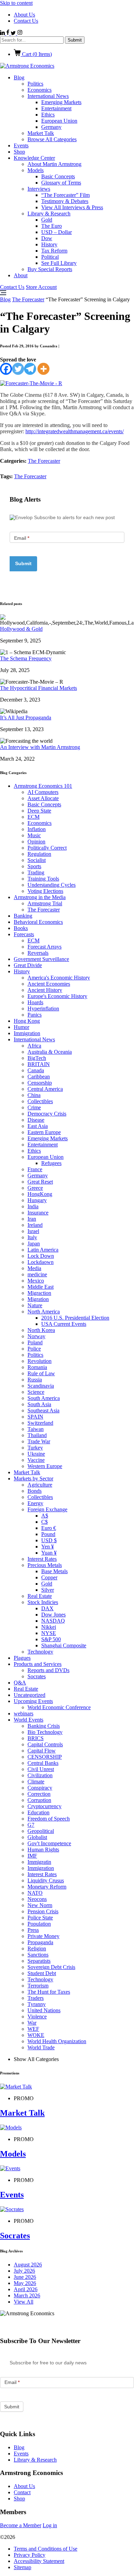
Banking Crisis (44, 1726)
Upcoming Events (33, 1701)
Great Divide (28, 965)
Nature (35, 1305)
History (49, 244)
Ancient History (45, 990)
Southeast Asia (43, 1410)
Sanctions (38, 1955)
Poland (35, 1342)
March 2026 (27, 2295)
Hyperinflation (43, 1009)
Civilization (40, 1775)
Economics (40, 90)
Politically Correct (47, 848)
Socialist (37, 860)
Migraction (39, 1293)
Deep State (39, 811)
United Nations (44, 2010)
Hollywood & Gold (21, 629)
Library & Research (49, 214)
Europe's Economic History (57, 996)
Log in (50, 2525)
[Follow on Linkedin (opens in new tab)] (3, 33)
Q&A (20, 1683)
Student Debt (42, 1973)
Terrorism (38, 1986)
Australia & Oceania (50, 1052)
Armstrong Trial (45, 903)
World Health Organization (57, 2041)
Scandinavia (41, 1386)
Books (21, 928)
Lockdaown (41, 1262)
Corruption (39, 1800)
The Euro (52, 226)
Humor (21, 1027)
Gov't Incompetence (49, 1843)
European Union (59, 121)
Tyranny (37, 2004)
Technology (40, 1652)
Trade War (39, 1441)
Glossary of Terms (61, 183)
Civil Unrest (41, 1769)
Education (38, 1812)
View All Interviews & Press (72, 207)
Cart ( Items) (36, 54)
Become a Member (21, 2525)
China (34, 1095)
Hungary (37, 1200)
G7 (31, 1825)
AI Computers (43, 792)
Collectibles (40, 1101)
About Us (24, 15)
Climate (36, 1782)
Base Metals (54, 1571)
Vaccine (36, 1460)
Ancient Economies (49, 984)
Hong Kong (27, 1021)
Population (39, 1924)
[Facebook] (6, 369)
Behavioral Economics (38, 922)
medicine (37, 1274)
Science (36, 1392)
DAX (47, 1608)
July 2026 (24, 2271)
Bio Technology (45, 1732)
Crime (34, 1107)
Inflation (37, 829)
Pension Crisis (43, 1911)
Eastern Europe (44, 1132)
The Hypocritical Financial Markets (38, 688)
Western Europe (45, 1466)
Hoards (35, 1002)
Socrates (37, 1676)
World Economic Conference (59, 1707)
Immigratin (39, 1862)
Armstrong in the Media (40, 897)
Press (33, 1930)
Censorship (40, 1083)
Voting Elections (45, 891)
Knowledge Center (34, 158)
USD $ (49, 1540)
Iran (32, 1219)
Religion (37, 1948)
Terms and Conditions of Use (46, 2549)
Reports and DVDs (48, 1670)
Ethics (48, 115)
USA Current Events (64, 1324)
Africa (34, 1046)
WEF (33, 2029)
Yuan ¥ (49, 1553)
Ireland (35, 1225)
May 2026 (25, 2283)
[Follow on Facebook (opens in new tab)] (8, 33)
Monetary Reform (47, 1887)
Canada (36, 1070)
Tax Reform (54, 251)
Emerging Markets (61, 102)
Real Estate (40, 1596)
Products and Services (38, 1664)
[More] (43, 369)
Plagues (22, 1658)
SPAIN (35, 1417)
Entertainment (56, 108)
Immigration (27, 1033)
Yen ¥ (48, 1547)
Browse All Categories (52, 139)
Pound (48, 1534)
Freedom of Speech (49, 1819)
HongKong (40, 1194)
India (33, 1206)
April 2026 (26, 2289)
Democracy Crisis (47, 1114)
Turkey (35, 1448)
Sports (34, 866)
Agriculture (40, 1485)
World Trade (41, 2047)
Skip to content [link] (16, 3)
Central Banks (43, 1763)
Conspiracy (40, 1788)
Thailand (37, 1435)
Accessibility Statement (39, 2561)
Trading (36, 872)
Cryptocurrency (44, 1806)
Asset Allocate (43, 798)
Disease (36, 1120)
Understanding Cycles (52, 885)
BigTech (37, 1058)
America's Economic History (59, 978)
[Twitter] (18, 369)
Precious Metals (45, 1565)
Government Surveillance (41, 959)
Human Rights (43, 1850)
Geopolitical (41, 1831)
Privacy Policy (30, 2555)
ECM (33, 817)
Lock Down (41, 1256)
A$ (45, 1516)
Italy (32, 1237)
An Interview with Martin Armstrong (40, 747)
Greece (35, 1188)
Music (34, 835)
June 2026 (25, 2277)
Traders (36, 1998)
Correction (39, 1794)
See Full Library (59, 263)
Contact (22, 2492)
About (21, 275)
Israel (33, 1231)
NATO (35, 1893)
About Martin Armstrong (54, 164)
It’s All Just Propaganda (26, 718)
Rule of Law (41, 1373)
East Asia (38, 1126)
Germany (51, 127)
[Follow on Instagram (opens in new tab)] (20, 33)
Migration (38, 1299)
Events (21, 145)
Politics (35, 84)
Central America (45, 1089)
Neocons (37, 1899)
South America (44, 1398)
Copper (49, 1577)
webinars (24, 1713)
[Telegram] (30, 369)
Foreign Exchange (47, 1509)
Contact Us (26, 21)
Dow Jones (53, 1615)
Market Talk (41, 133)
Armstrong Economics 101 (43, 786)
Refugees (51, 1163)
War (32, 2023)
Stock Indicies (43, 1602)
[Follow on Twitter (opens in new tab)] (14, 33)
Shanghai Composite (64, 1645)
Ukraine (36, 1454)
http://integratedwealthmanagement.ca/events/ (75, 431)
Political (50, 257)
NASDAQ (53, 1621)
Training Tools (43, 879)
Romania (37, 1367)
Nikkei (49, 1627)
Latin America (43, 1250)
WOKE (36, 2035)
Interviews (39, 189)
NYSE (49, 1633)
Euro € (49, 1528)
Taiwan (36, 1429)
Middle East (41, 1287)
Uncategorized (30, 1695)
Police (34, 1349)
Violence (37, 2017)
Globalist (37, 1837)
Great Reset (40, 1182)
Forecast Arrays (44, 947)
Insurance (38, 1213)
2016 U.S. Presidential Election (75, 1318)
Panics (35, 1015)
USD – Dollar (57, 232)
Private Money (43, 1936)
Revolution (40, 1361)
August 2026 (28, 2265)
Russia (35, 1380)
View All (24, 2302)
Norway (36, 1336)
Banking (23, 916)
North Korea (41, 1330)
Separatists (39, 1961)
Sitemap (23, 2567)
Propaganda (40, 1942)
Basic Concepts (58, 176)
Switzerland (40, 1423)
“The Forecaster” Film (65, 195)
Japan (34, 1244)
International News (48, 96)
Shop (19, 152)
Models (36, 170)
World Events (29, 1720)
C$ (44, 1522)
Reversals (38, 953)
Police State (40, 1918)
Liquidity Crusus (46, 1880)
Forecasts (24, 934)
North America (44, 1312)
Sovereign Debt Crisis (51, 1967)
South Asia (39, 1404)
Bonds (35, 1491)
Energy (35, 1503)
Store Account (41, 287)
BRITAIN (39, 1064)
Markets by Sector (33, 1479)
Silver (48, 1590)
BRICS (36, 1738)
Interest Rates (42, 1559)
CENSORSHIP (45, 1757)
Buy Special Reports (50, 269)
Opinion (36, 842)
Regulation (39, 854)
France (35, 1169)
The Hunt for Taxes (49, 1992)
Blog (19, 77)
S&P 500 (51, 1639)
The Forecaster (28, 299)
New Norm (40, 1905)
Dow (47, 238)
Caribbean (39, 1077)
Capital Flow (42, 1751)
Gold (47, 220)
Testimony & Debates (65, 201)
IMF (32, 1856)
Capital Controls (45, 1744)
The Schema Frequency (26, 658)
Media (34, 1268)
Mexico (36, 1281)
